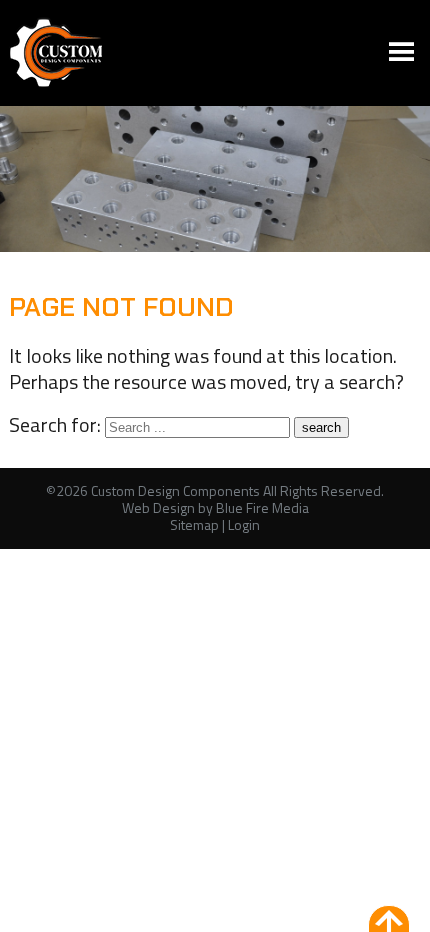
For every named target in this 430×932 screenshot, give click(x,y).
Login (244, 524)
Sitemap (194, 524)
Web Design (158, 507)
